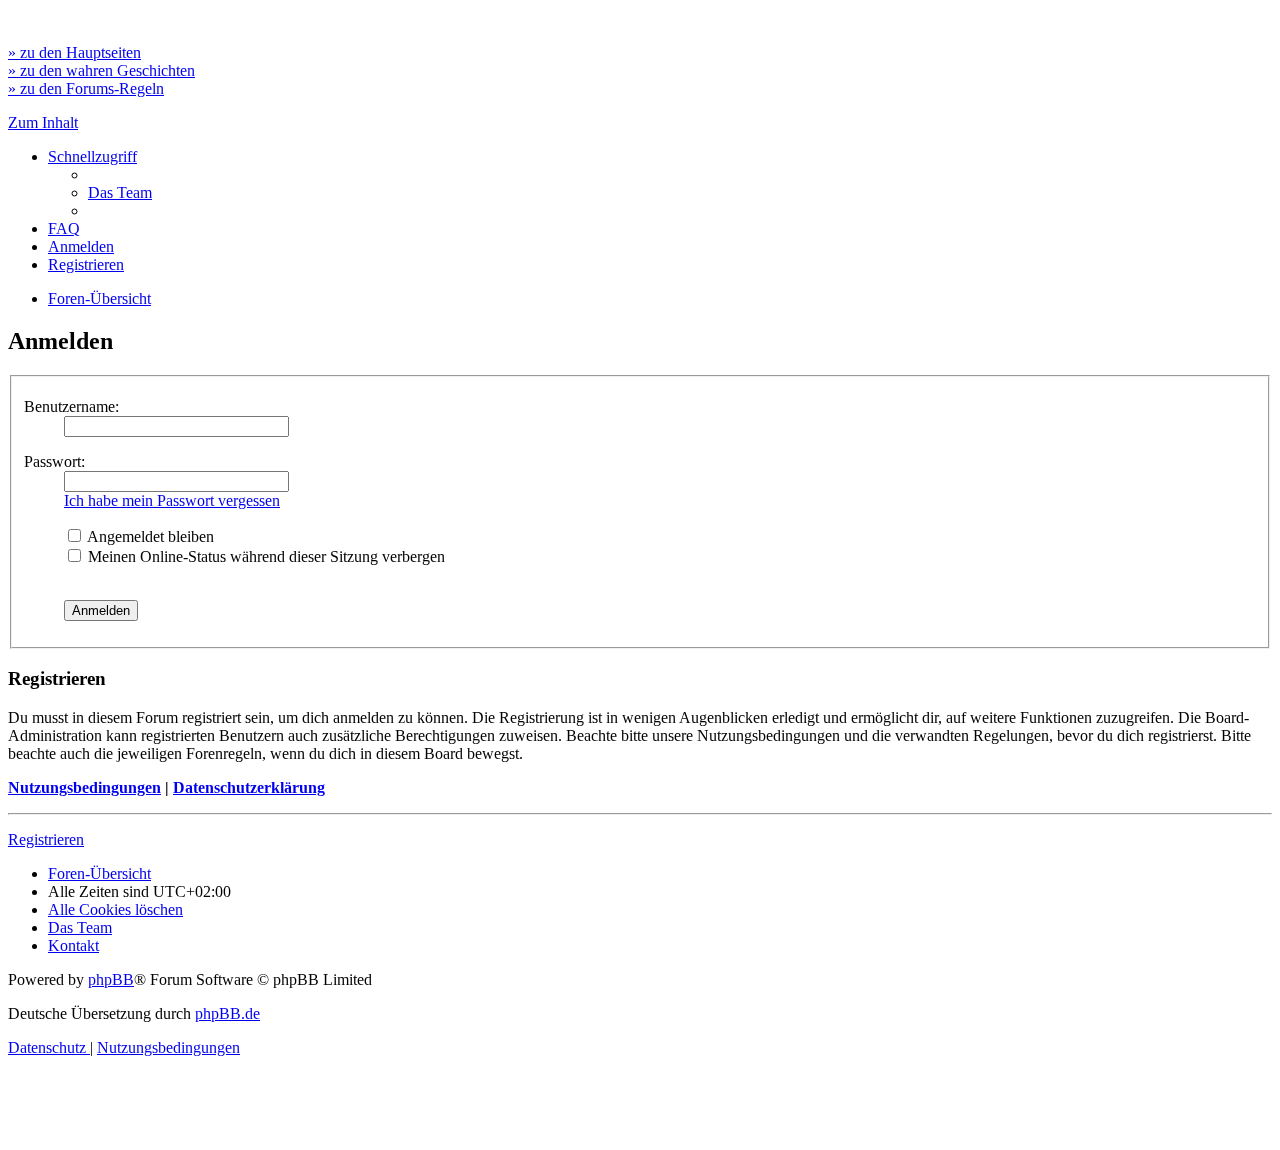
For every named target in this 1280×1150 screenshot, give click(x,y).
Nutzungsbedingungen (84, 787)
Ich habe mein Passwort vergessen (172, 500)
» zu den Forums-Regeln (86, 88)
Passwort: (54, 461)
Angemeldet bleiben (149, 536)
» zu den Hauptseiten (74, 52)
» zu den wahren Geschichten (101, 70)
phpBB (111, 979)
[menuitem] (120, 192)
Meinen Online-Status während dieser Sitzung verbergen (264, 556)
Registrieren (46, 839)
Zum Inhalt (43, 122)
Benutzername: (71, 406)
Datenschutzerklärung (249, 787)
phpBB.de (227, 1013)
